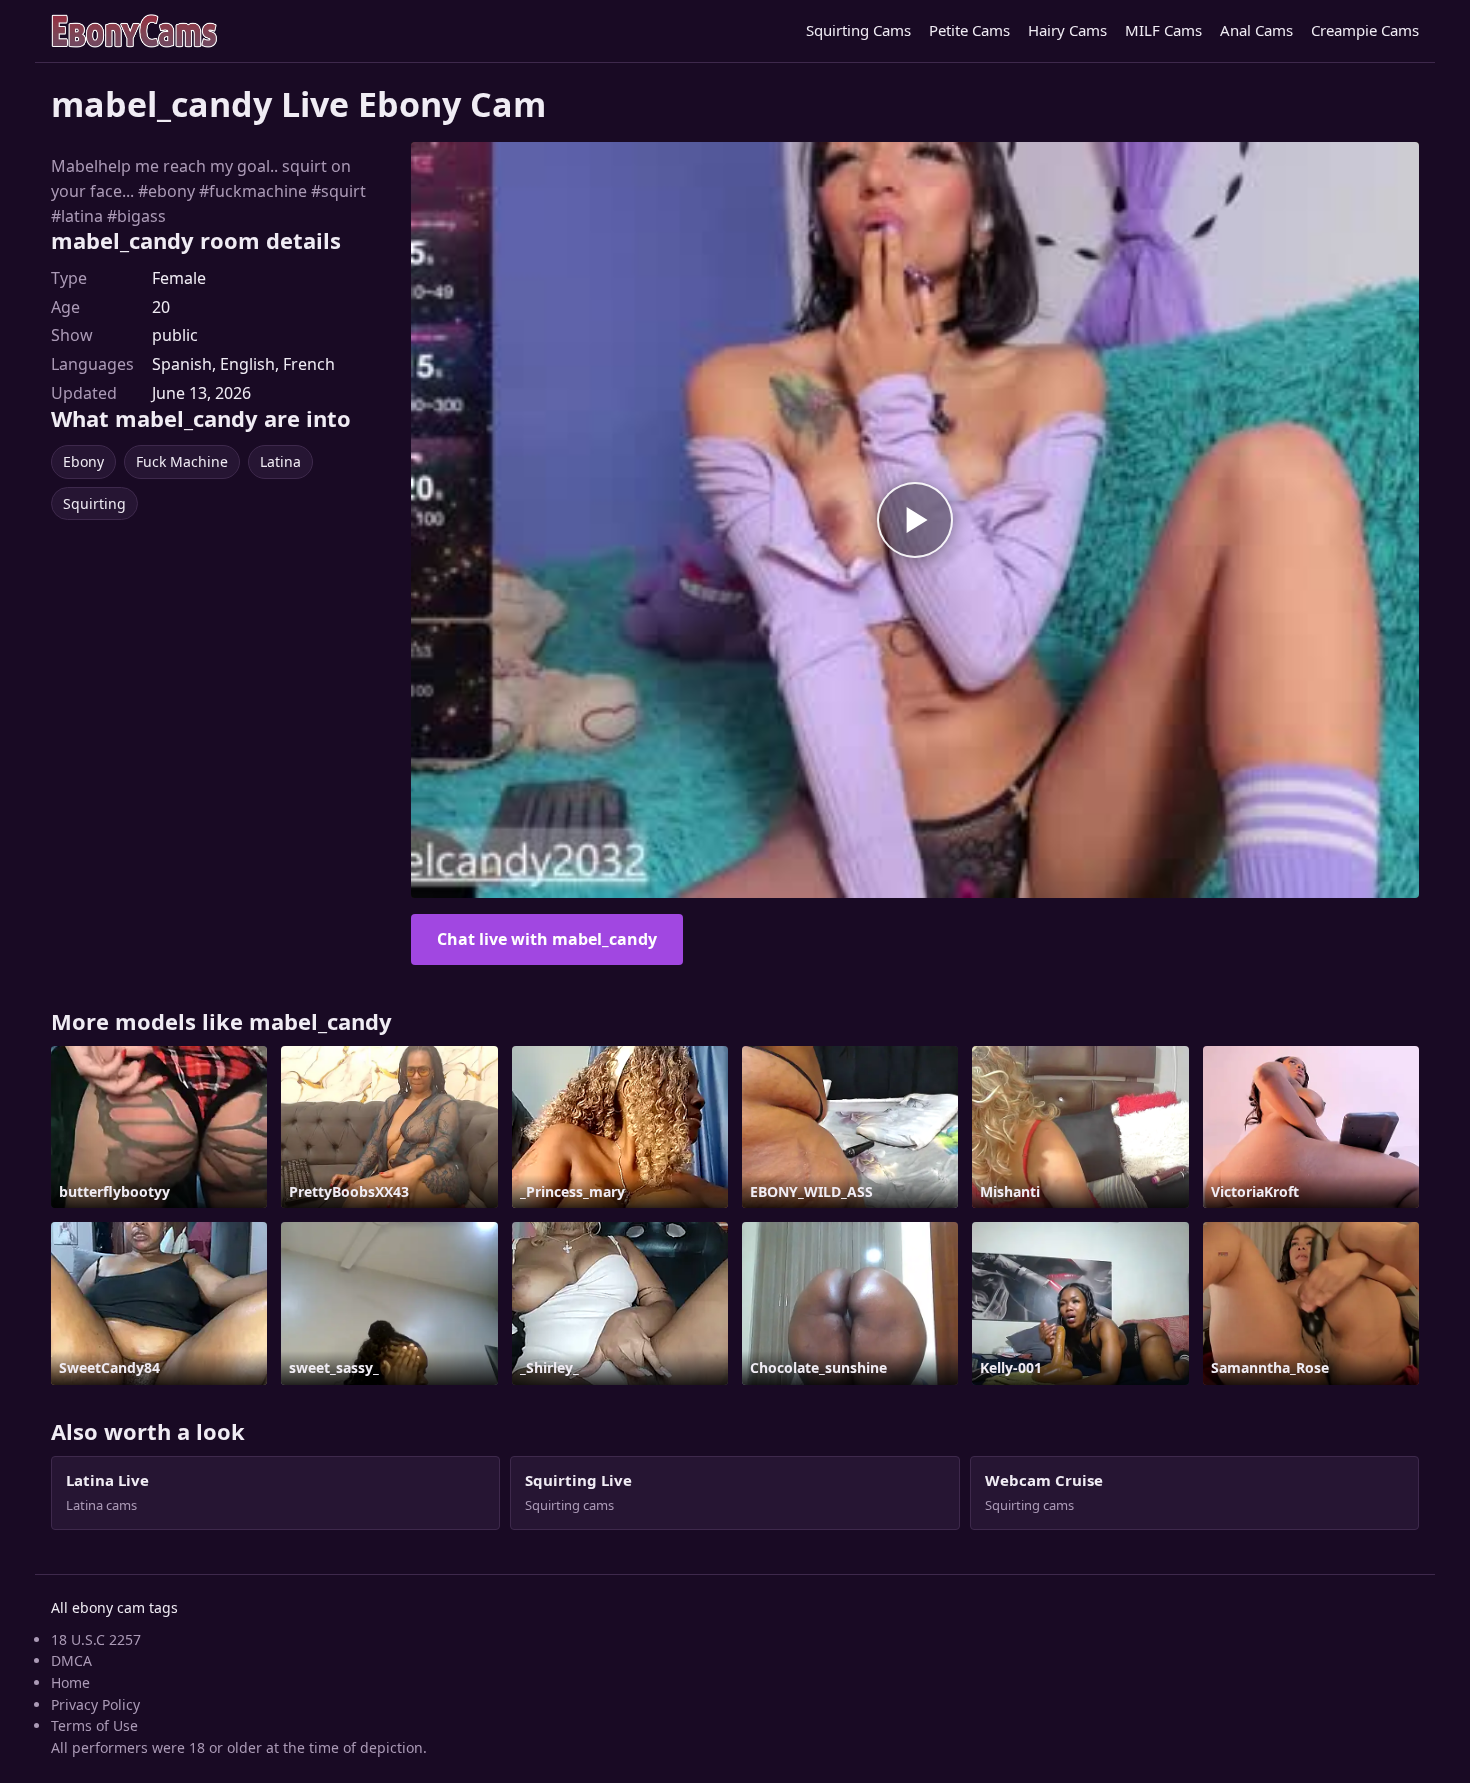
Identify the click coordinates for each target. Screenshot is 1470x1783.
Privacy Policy (95, 1704)
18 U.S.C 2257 (96, 1639)
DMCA (71, 1660)
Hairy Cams (1067, 30)
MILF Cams (1163, 30)
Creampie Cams (1365, 30)
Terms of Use (94, 1725)
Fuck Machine (182, 461)
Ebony (83, 461)
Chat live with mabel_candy (547, 939)
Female (179, 278)
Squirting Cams (858, 30)
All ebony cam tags (114, 1607)
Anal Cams (1256, 30)
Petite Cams (969, 30)
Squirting (94, 503)
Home (70, 1682)
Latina (280, 461)
